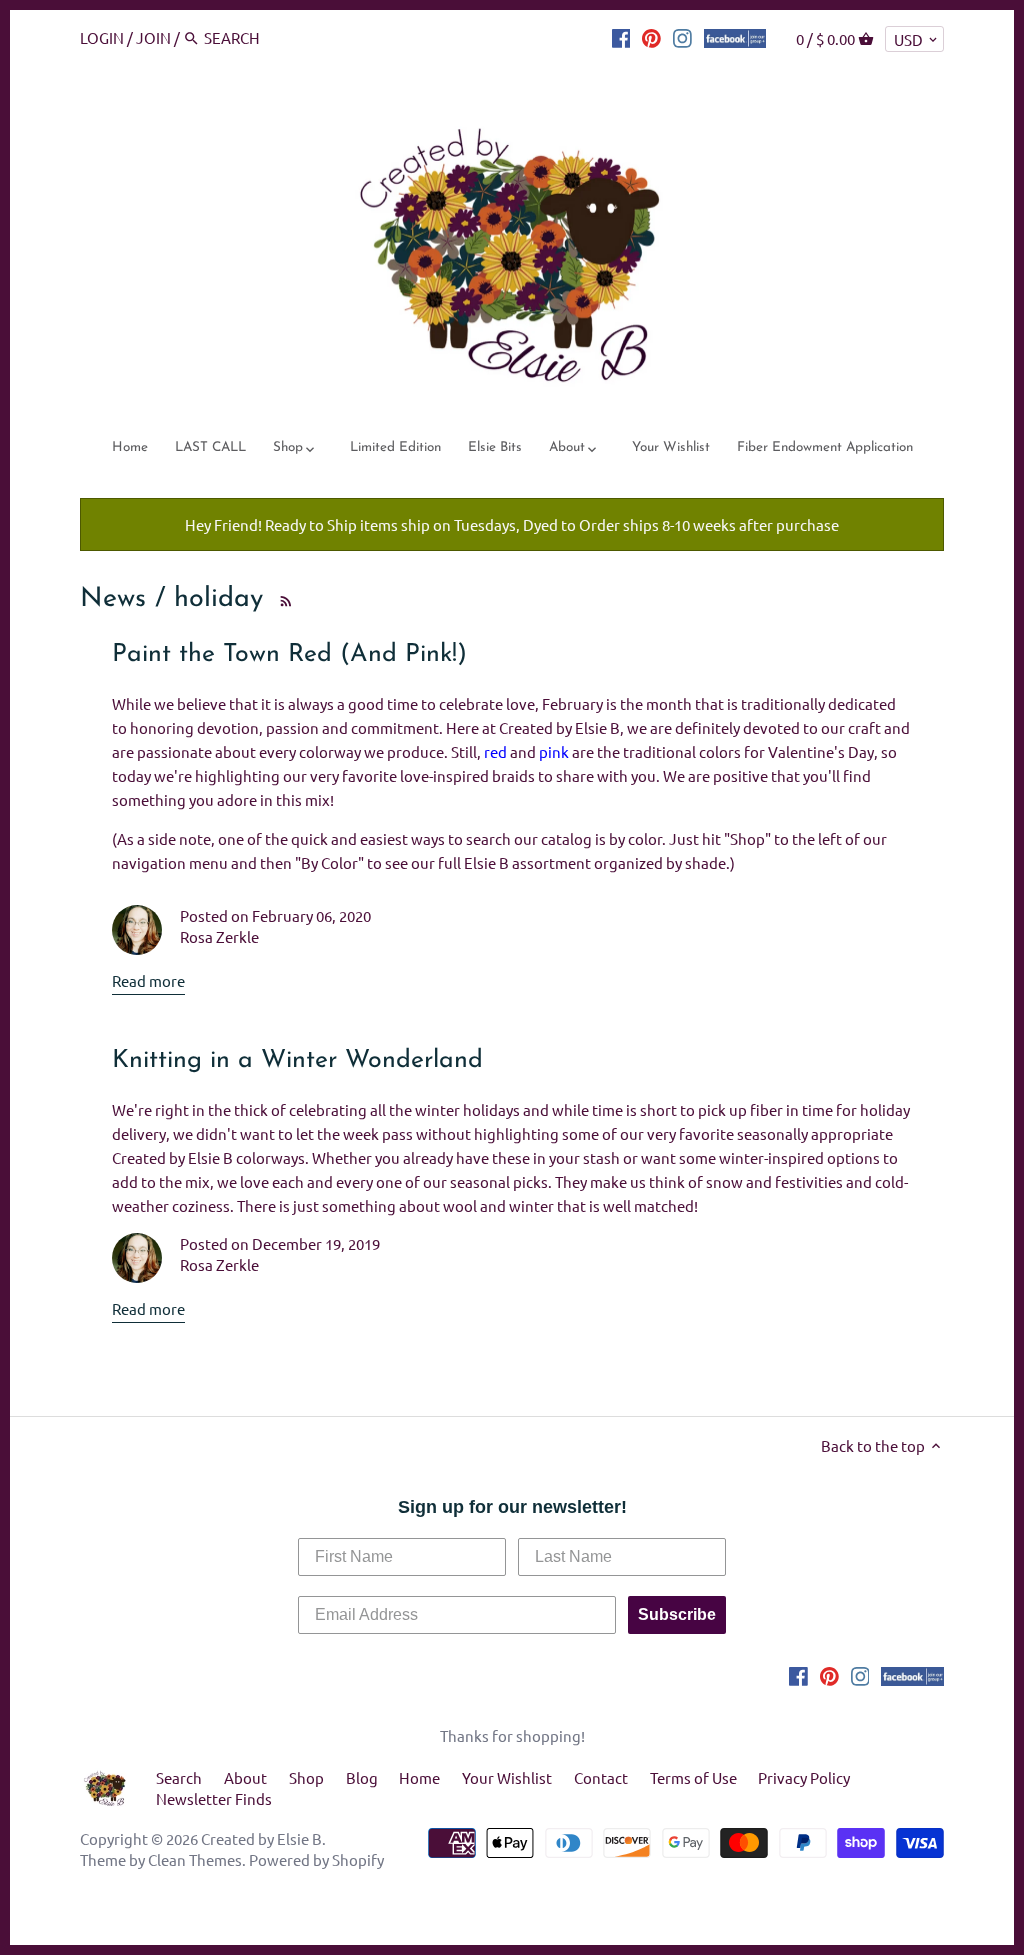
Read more (148, 980)
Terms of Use (693, 1777)
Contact (601, 1777)
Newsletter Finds (214, 1798)
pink (554, 751)
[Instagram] (682, 37)
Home (419, 1777)
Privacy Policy (804, 1777)
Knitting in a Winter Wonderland (297, 1060)
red (495, 751)
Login (102, 37)
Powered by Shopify (316, 1859)
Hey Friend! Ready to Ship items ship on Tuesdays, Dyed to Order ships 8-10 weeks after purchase (512, 524)
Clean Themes (195, 1859)
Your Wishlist (507, 1777)
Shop (306, 1777)
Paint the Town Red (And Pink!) (289, 654)
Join (153, 37)
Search (179, 1777)
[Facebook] (621, 37)
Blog (362, 1777)
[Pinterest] (651, 37)
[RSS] (282, 599)
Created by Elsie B (261, 1838)
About (245, 1777)
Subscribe (677, 1614)
